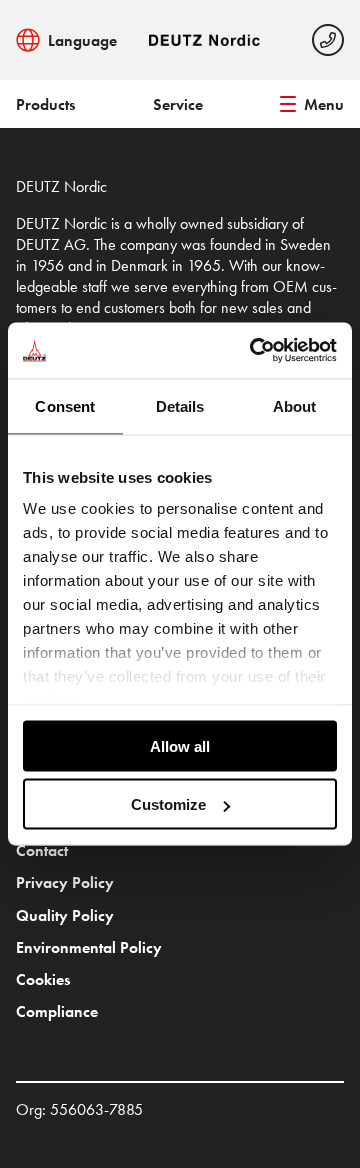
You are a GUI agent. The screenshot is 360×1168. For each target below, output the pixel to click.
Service (178, 104)
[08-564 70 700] (328, 40)
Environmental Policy (89, 947)
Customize (168, 804)
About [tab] (295, 405)
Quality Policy (65, 915)
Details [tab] (180, 405)
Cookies (43, 979)
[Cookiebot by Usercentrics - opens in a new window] (254, 351)
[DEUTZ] (206, 39)
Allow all (180, 745)
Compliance (57, 1011)
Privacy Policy (65, 882)
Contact (42, 850)
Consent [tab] (65, 405)
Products (45, 104)
